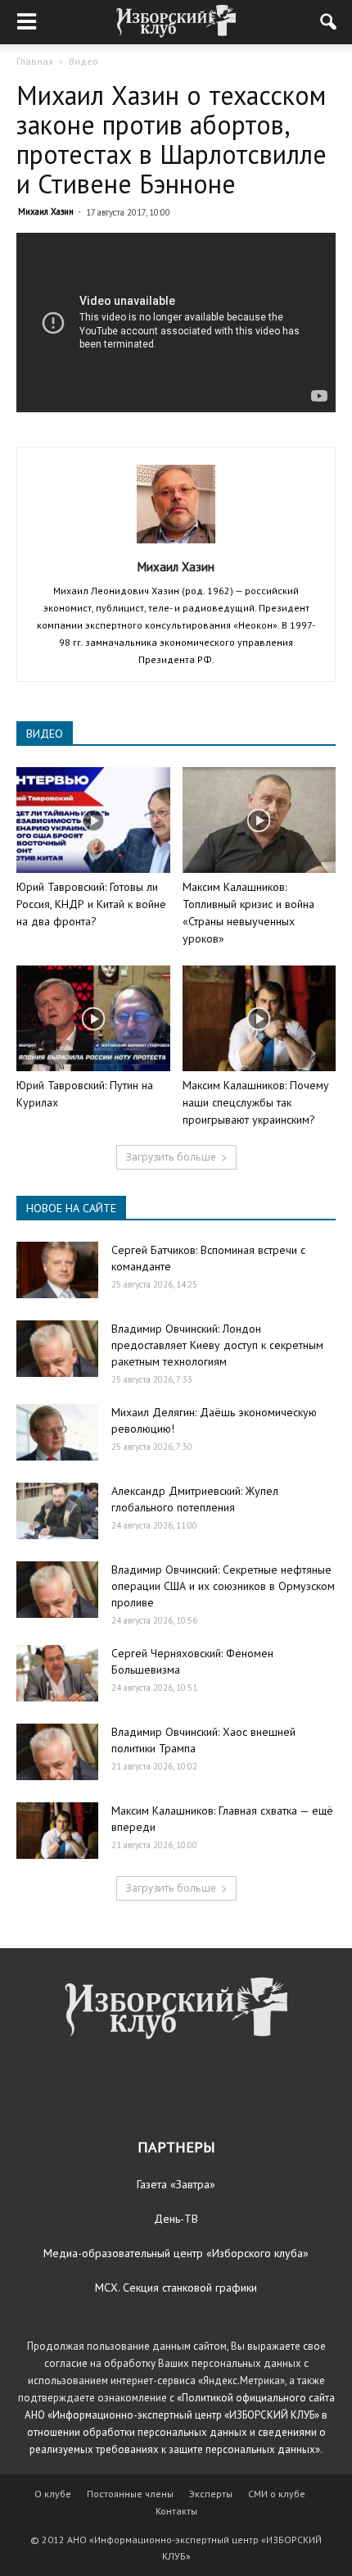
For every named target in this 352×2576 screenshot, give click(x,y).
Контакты (176, 2511)
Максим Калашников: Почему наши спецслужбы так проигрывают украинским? (256, 1102)
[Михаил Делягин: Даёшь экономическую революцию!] (57, 1432)
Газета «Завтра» (176, 2184)
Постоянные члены (130, 2494)
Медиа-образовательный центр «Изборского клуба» (176, 2253)
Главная (35, 61)
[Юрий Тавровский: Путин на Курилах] (93, 1018)
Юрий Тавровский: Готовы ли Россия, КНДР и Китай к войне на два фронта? (91, 904)
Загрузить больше (171, 1157)
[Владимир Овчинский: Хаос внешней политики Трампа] (57, 1752)
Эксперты (211, 2494)
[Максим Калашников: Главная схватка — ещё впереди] (57, 1831)
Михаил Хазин (46, 211)
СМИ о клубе (277, 2494)
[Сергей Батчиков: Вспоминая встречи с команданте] (57, 1270)
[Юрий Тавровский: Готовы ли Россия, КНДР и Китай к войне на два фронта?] (93, 820)
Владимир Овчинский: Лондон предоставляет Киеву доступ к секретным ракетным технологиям (217, 1345)
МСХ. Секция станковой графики (176, 2288)
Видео (83, 61)
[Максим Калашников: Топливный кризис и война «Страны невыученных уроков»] (259, 820)
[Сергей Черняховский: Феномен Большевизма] (57, 1673)
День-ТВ (176, 2219)
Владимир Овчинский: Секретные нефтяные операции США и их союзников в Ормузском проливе (223, 1586)
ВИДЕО (45, 734)
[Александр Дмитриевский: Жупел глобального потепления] (57, 1511)
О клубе (53, 2494)
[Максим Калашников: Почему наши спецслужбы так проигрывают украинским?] (259, 1018)
